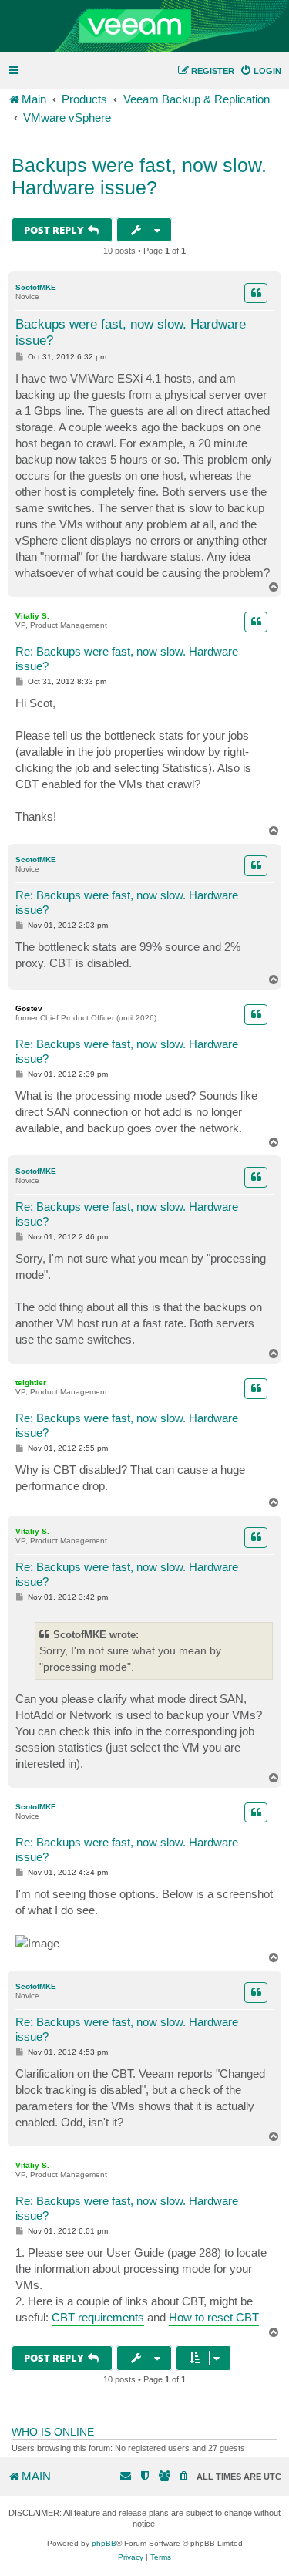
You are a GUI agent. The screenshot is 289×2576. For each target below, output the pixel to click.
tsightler (31, 1382)
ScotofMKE (36, 287)
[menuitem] (260, 71)
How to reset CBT (214, 2317)
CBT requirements (98, 2317)
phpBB (104, 2543)
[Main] (144, 26)
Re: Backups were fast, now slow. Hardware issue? (127, 659)
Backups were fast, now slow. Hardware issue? (139, 176)
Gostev (29, 1008)
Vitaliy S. (32, 616)
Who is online (53, 2432)
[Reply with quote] (256, 293)
